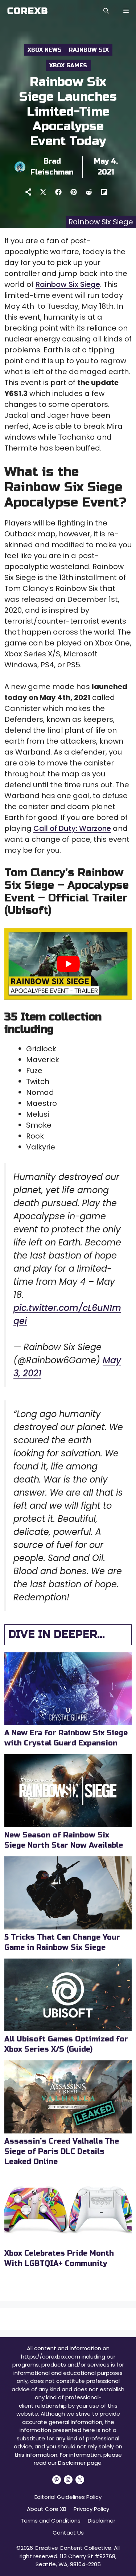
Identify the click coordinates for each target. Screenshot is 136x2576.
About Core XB (47, 2509)
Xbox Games (68, 65)
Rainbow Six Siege (68, 284)
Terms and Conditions (51, 2521)
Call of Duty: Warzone (72, 828)
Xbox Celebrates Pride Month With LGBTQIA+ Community (59, 2258)
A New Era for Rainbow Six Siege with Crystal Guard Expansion (66, 1738)
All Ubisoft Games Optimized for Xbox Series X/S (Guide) (66, 2044)
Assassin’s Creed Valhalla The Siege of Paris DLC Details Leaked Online (62, 2151)
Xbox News (45, 50)
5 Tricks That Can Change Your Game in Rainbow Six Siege (62, 1942)
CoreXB (28, 11)
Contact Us (68, 2533)
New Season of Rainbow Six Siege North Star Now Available (64, 1840)
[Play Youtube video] (68, 964)
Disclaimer (102, 2521)
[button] (106, 11)
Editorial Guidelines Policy (68, 2497)
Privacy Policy (91, 2509)
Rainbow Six (89, 50)
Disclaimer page (80, 2463)
